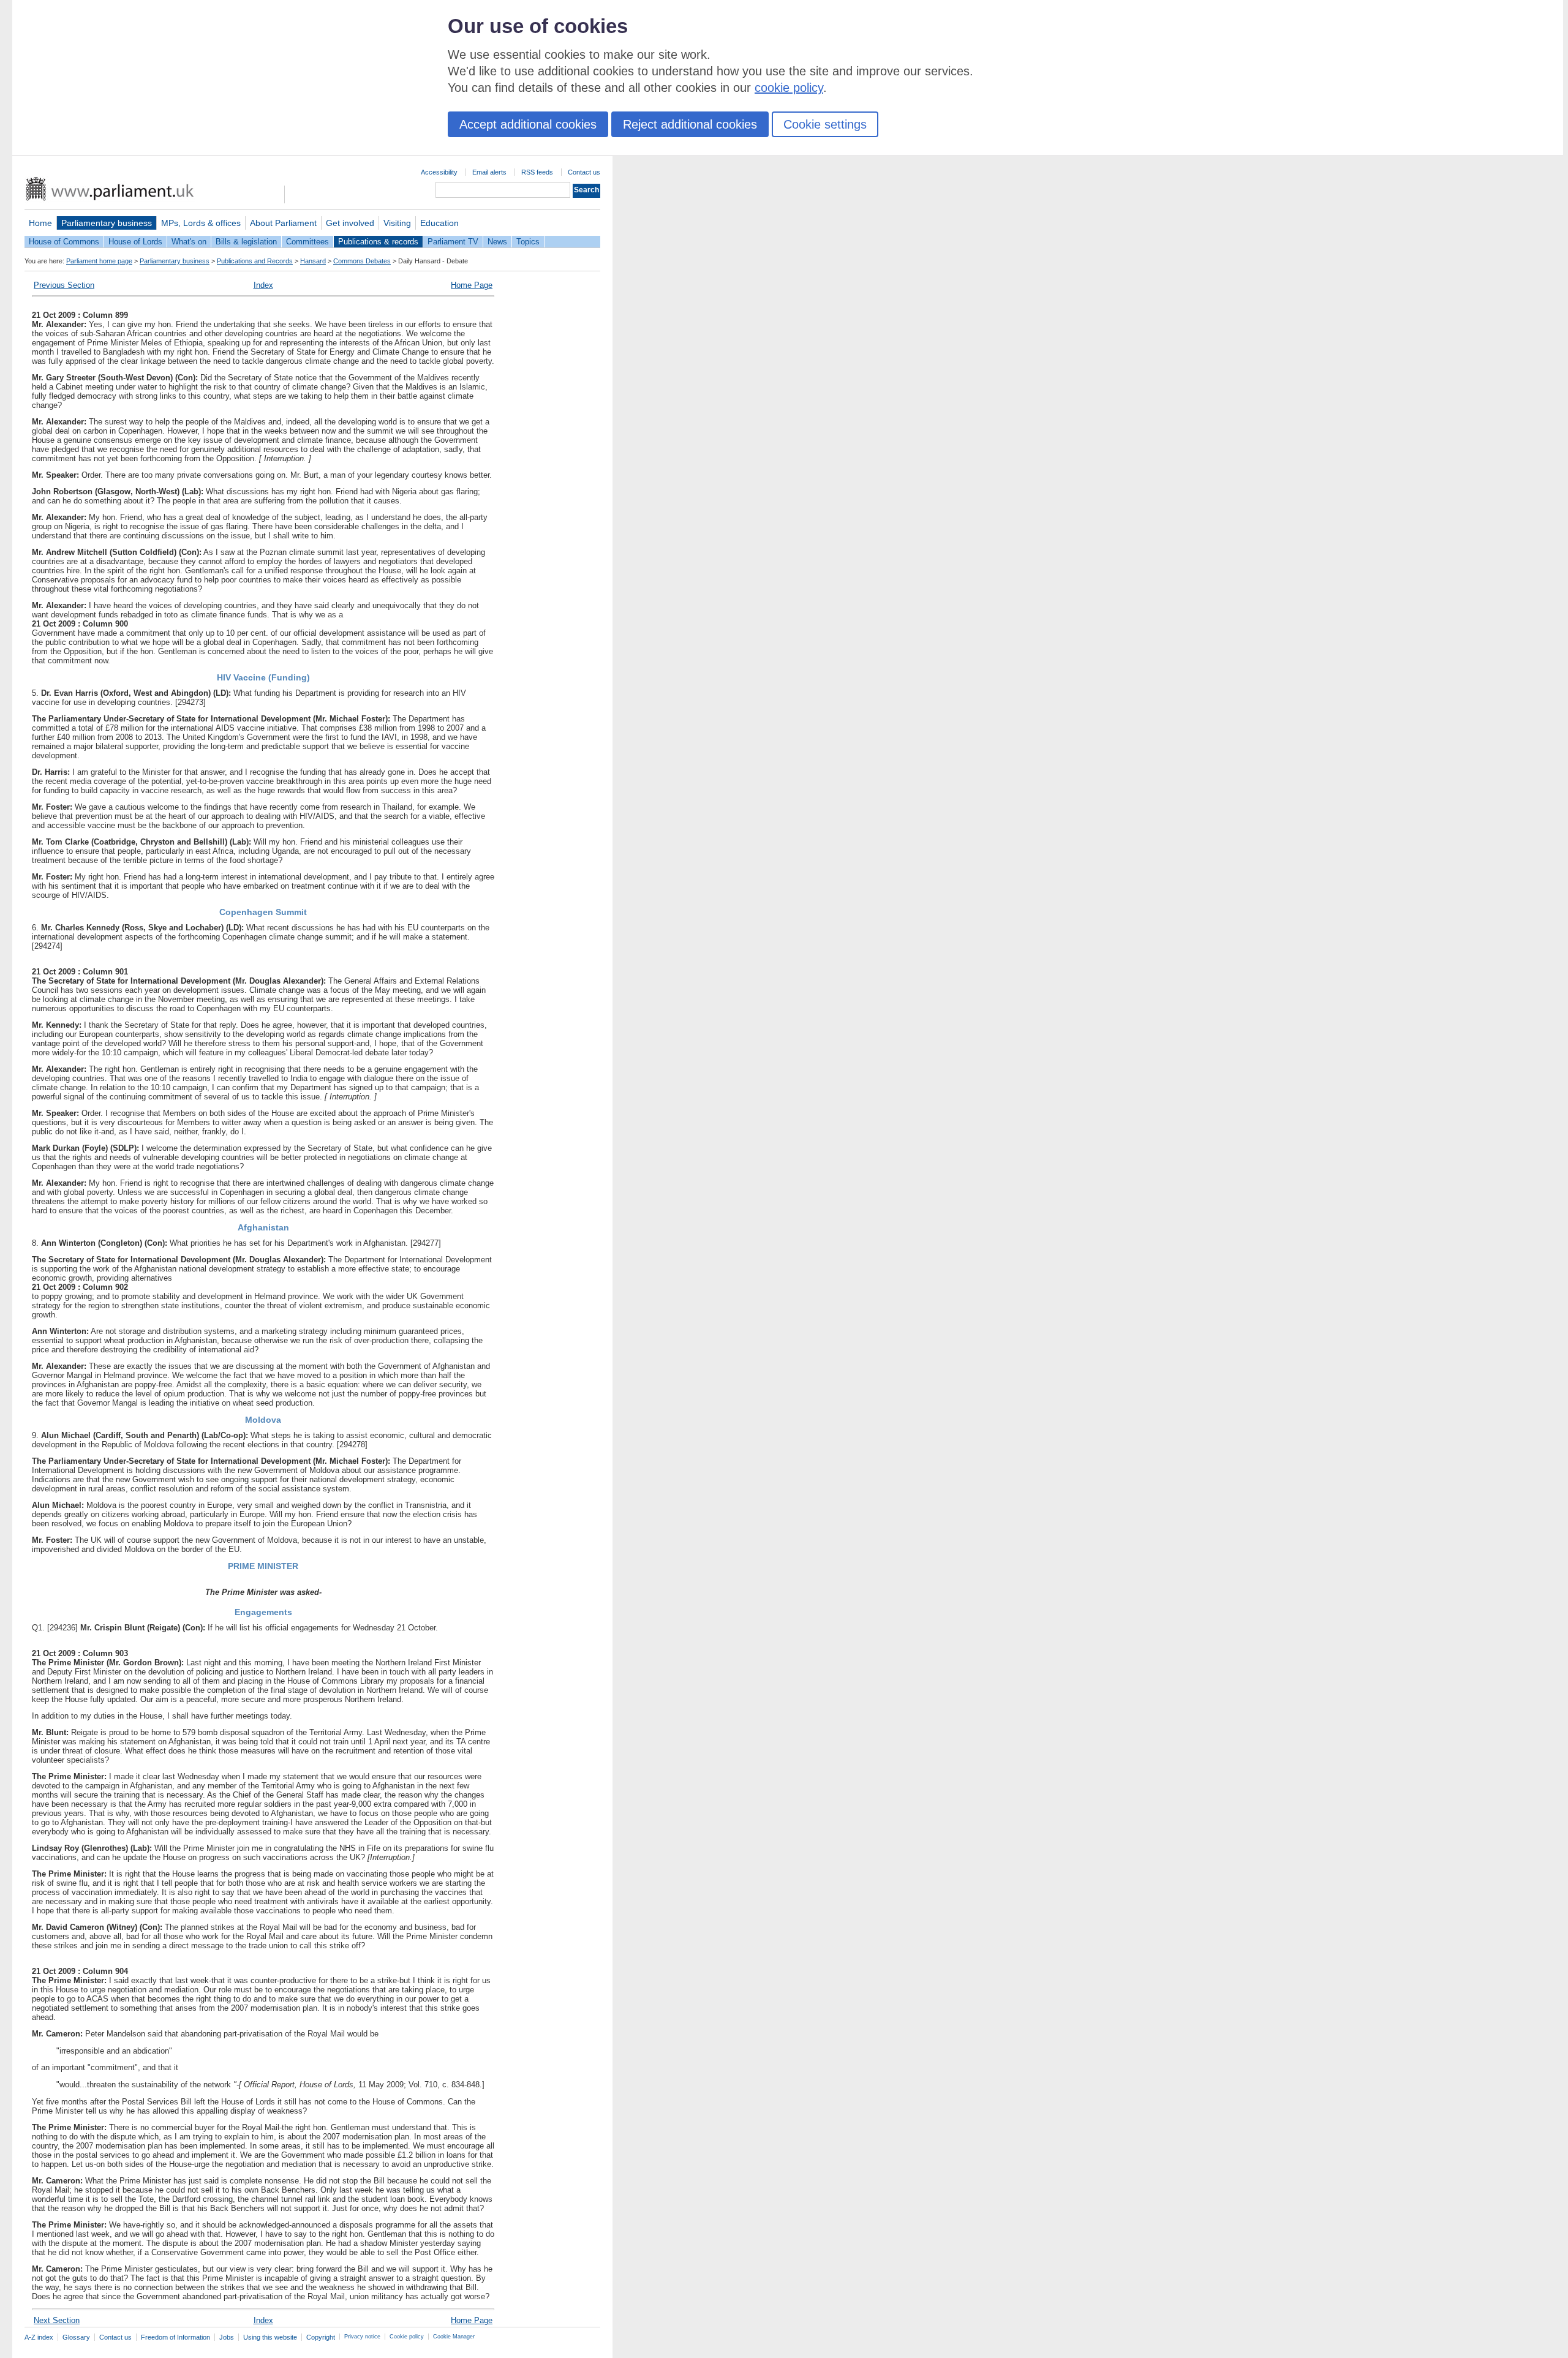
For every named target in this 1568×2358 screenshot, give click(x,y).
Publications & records (378, 242)
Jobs (227, 2337)
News (497, 242)
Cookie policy (407, 2337)
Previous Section (64, 285)
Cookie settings (825, 124)
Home (40, 223)
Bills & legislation (246, 242)
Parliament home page (99, 261)
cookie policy (789, 88)
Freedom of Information (175, 2337)
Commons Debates (362, 261)
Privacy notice (362, 2337)
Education (439, 223)
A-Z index (39, 2337)
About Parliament (283, 223)
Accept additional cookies (528, 124)
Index (263, 285)
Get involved (350, 223)
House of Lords (135, 242)
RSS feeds (537, 172)
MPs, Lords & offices (201, 223)
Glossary (76, 2337)
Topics (528, 242)
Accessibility (439, 172)
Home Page (472, 285)
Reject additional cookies (690, 124)
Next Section (57, 2320)
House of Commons (64, 242)
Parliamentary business (107, 223)
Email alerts (489, 172)
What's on (189, 242)
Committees (307, 242)
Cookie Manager (454, 2337)
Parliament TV (453, 242)
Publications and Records (255, 261)
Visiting (397, 223)
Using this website (270, 2337)
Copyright (321, 2337)
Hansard (313, 261)
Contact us (584, 172)
